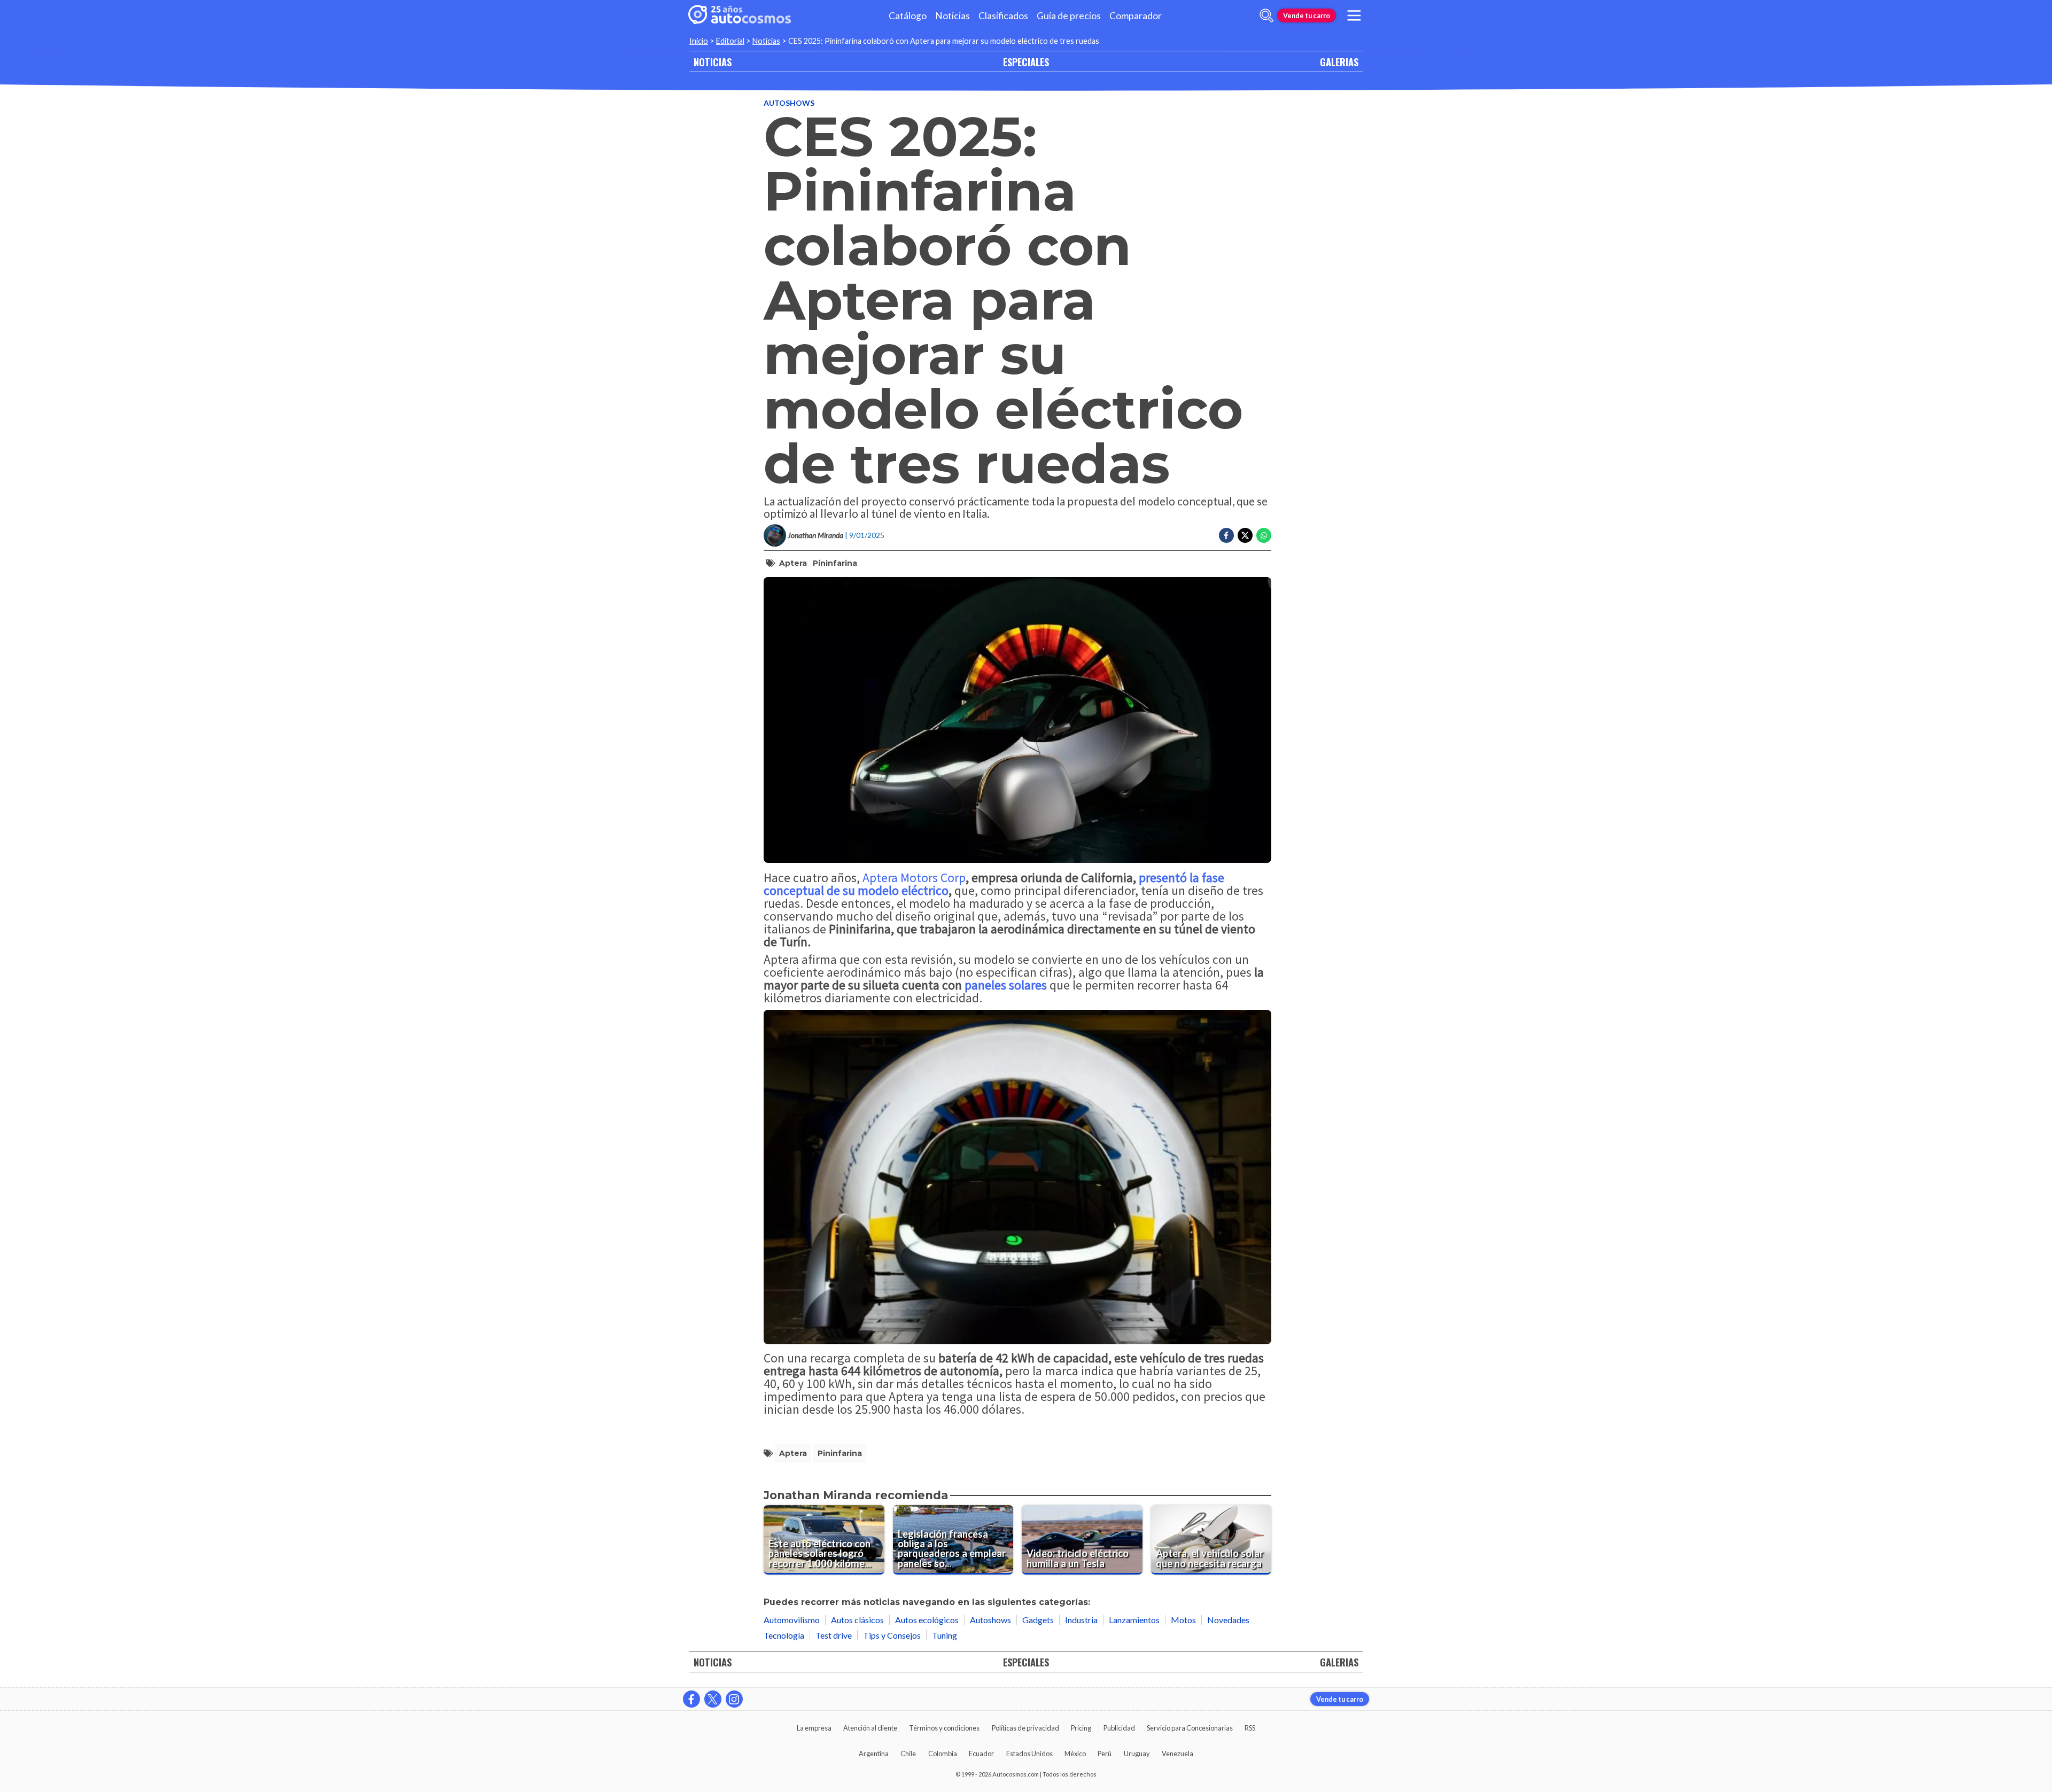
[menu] (1354, 15)
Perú (1105, 1754)
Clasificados (1003, 16)
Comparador (1136, 16)
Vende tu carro (1307, 15)
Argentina (874, 1754)
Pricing (1081, 1728)
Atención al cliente (870, 1728)
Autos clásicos (857, 1620)
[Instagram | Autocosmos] (734, 1699)
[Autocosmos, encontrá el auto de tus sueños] (740, 15)
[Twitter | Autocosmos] (713, 1699)
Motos (1183, 1620)
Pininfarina (835, 563)
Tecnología (784, 1635)
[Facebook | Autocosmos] (691, 1699)
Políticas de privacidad (1025, 1728)
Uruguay (1137, 1754)
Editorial (730, 41)
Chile (908, 1754)
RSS (1250, 1728)
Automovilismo (792, 1620)
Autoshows (789, 103)
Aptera (793, 563)
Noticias (953, 16)
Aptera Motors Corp (913, 878)
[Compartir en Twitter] (1245, 535)
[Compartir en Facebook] (1226, 535)
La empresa (814, 1728)
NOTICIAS (713, 62)
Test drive (834, 1635)
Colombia (943, 1754)
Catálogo (908, 16)
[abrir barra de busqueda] (1266, 15)
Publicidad (1119, 1728)
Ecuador (981, 1754)
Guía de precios (1069, 16)
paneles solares (1006, 985)
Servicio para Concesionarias (1190, 1728)
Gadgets (1038, 1620)
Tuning (945, 1635)
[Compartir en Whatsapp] (1264, 535)
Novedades (1228, 1620)
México (1075, 1754)
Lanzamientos (1134, 1620)
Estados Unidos (1029, 1754)
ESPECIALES (1026, 62)
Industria (1081, 1620)
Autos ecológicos (927, 1620)
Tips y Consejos (892, 1635)
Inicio (699, 41)
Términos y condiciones (944, 1728)
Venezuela (1177, 1754)
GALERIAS (1339, 62)
